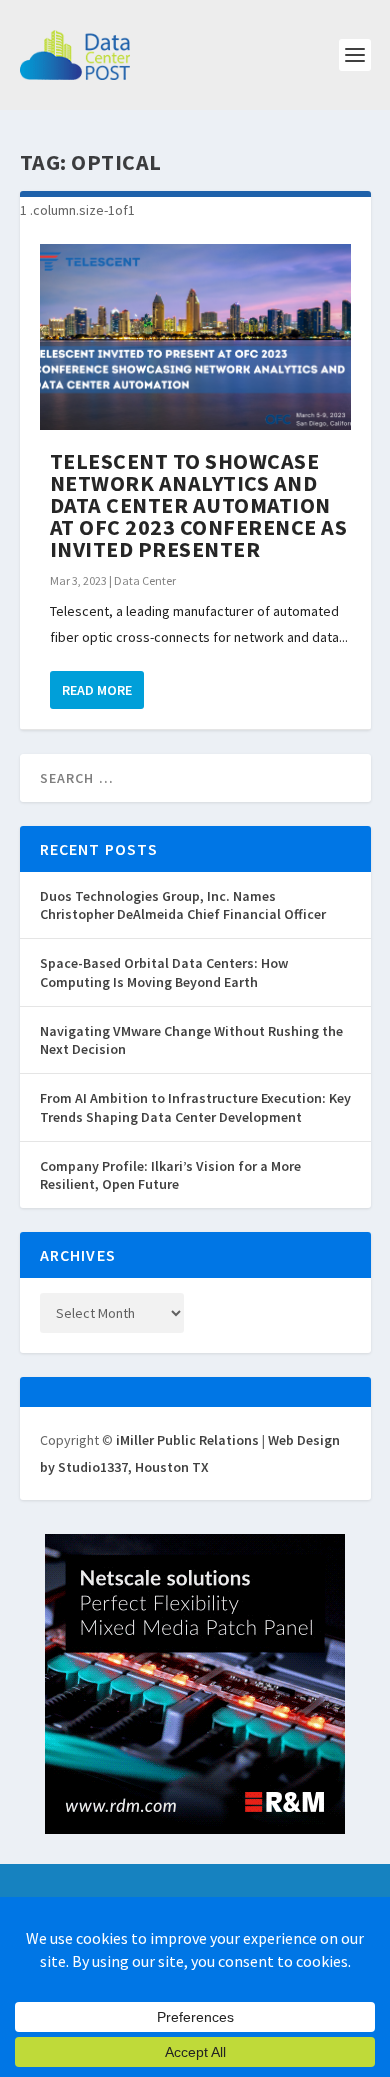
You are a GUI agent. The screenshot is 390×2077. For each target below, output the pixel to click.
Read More (97, 690)
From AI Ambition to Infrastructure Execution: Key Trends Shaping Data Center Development (195, 1107)
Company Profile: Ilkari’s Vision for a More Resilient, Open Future (170, 1175)
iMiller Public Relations (187, 1440)
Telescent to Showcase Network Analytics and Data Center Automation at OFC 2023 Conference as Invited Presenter (199, 505)
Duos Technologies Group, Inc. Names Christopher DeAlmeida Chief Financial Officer (183, 905)
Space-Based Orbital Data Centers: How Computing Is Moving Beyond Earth (164, 972)
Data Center (145, 580)
